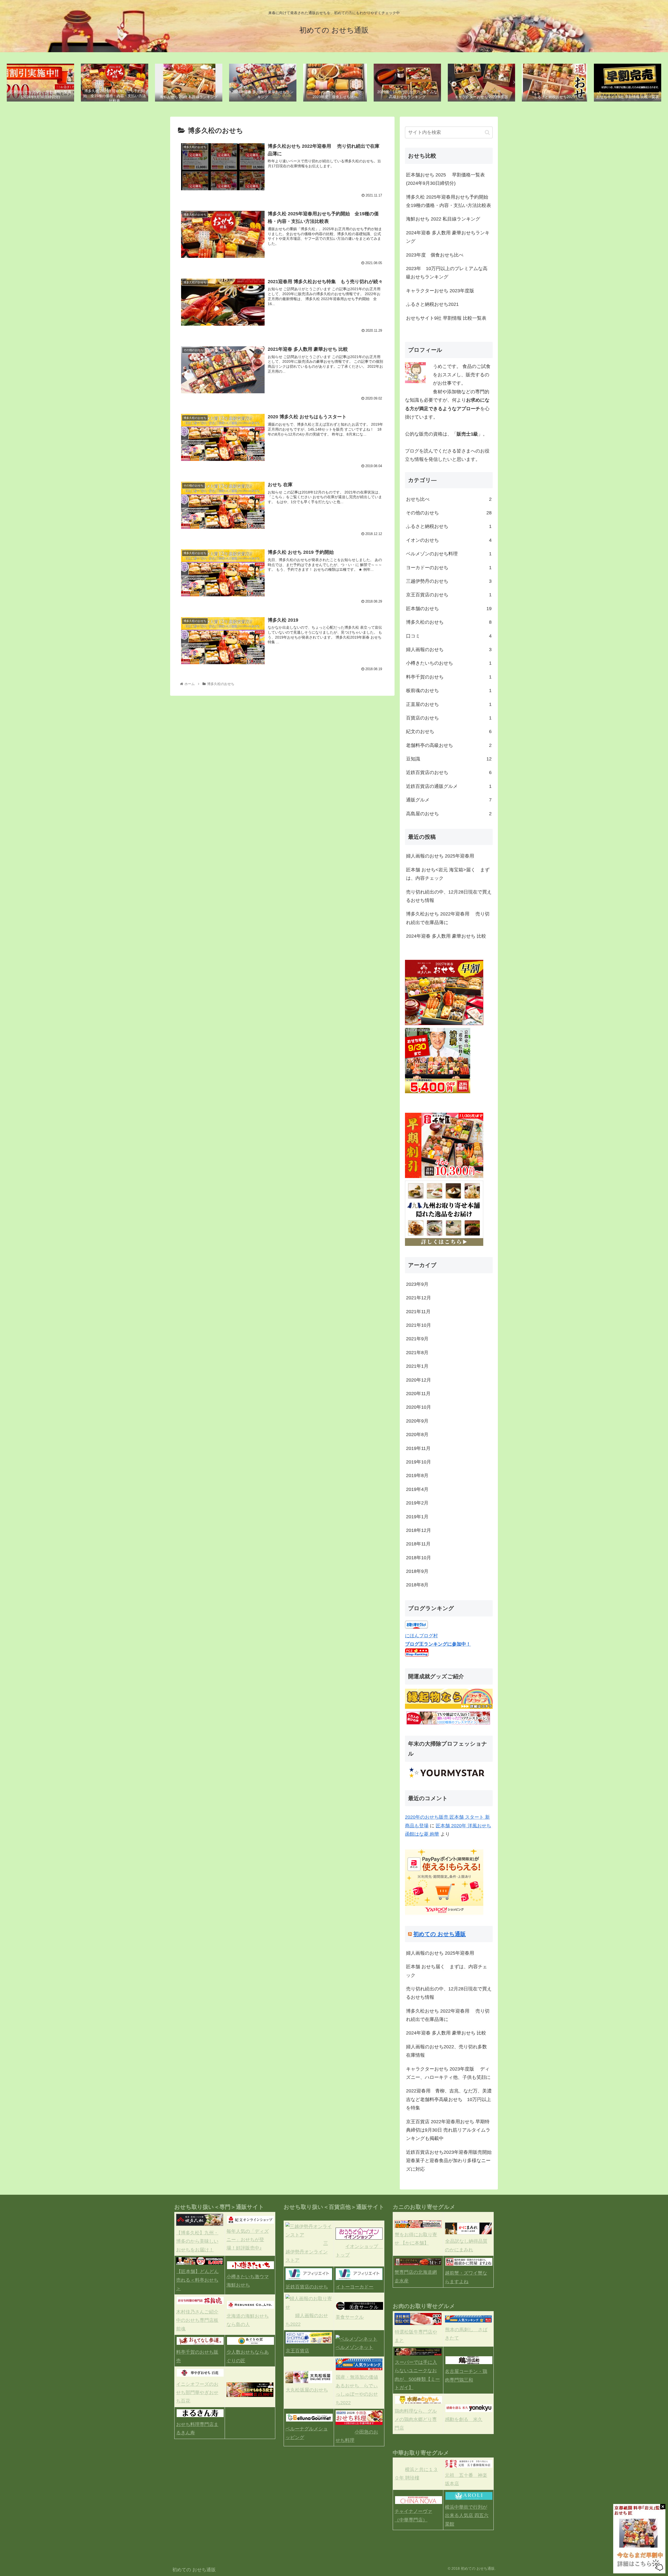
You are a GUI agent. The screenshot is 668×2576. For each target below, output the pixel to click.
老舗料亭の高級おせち (449, 745)
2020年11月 (418, 1394)
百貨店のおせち (449, 718)
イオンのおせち (449, 540)
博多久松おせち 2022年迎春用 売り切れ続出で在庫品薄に (448, 918)
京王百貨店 (297, 2351)
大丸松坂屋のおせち (307, 2390)
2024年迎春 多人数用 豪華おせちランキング (448, 237)
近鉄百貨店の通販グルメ (449, 786)
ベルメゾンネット (354, 2347)
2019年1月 (417, 1517)
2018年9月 (417, 1571)
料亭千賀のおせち (449, 677)
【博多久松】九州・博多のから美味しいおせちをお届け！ (197, 2241)
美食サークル (350, 2317)
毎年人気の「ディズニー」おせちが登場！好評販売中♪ (248, 2240)
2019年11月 (418, 1448)
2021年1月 (417, 1366)
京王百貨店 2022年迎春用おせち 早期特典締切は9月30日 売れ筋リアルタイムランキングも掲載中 (448, 2130)
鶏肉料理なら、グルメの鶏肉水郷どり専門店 (416, 2420)
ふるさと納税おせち (449, 526)
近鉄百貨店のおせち (449, 772)
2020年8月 (417, 1435)
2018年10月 (419, 1558)
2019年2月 (417, 1503)
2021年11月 (418, 1312)
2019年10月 (419, 1462)
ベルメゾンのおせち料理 (449, 554)
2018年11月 (418, 1544)
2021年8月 (417, 1353)
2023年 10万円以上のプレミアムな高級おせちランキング (447, 273)
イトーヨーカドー (355, 2287)
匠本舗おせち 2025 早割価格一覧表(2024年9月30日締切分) (445, 179)
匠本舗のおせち (449, 609)
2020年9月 (417, 1421)
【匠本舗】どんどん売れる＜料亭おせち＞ (197, 2280)
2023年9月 (417, 1284)
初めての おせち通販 (440, 1934)
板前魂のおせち (449, 691)
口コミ (449, 636)
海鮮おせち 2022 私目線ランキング (443, 219)
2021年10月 (419, 1325)
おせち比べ (449, 499)
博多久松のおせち (449, 622)
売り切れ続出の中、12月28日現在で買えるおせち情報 (449, 896)
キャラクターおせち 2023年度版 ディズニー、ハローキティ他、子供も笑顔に (448, 2073)
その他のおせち (449, 513)
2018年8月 (417, 1585)
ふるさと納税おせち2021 (432, 304)
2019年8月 (417, 1476)
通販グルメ (449, 800)
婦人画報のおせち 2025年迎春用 (440, 856)
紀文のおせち (449, 731)
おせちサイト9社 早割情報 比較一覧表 (446, 318)
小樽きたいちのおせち (449, 663)
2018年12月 (419, 1530)
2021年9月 (417, 1339)
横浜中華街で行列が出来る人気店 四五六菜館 (467, 2516)
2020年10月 (419, 1407)
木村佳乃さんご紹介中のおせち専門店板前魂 (197, 2320)
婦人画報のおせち (449, 650)
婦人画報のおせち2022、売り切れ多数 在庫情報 (449, 2051)
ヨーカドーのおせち (449, 568)
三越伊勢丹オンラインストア (307, 2252)
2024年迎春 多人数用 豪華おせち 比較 (446, 936)
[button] (487, 132)
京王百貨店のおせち (449, 595)
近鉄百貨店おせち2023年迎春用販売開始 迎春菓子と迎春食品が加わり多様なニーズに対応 (449, 2161)
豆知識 (449, 759)
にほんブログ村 (421, 1636)
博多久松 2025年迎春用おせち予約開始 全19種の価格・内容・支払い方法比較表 (449, 201)
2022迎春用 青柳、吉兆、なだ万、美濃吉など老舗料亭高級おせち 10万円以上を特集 (449, 2099)
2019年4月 (417, 1489)
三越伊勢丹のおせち (449, 581)
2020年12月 (419, 1380)
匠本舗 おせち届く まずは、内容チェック (447, 1971)
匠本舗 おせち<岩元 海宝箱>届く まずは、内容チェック (448, 874)
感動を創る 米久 (464, 2419)
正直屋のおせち (449, 704)
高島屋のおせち (449, 814)
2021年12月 (419, 1298)
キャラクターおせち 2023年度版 (443, 291)
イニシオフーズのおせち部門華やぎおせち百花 (197, 2393)
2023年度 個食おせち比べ (435, 255)
